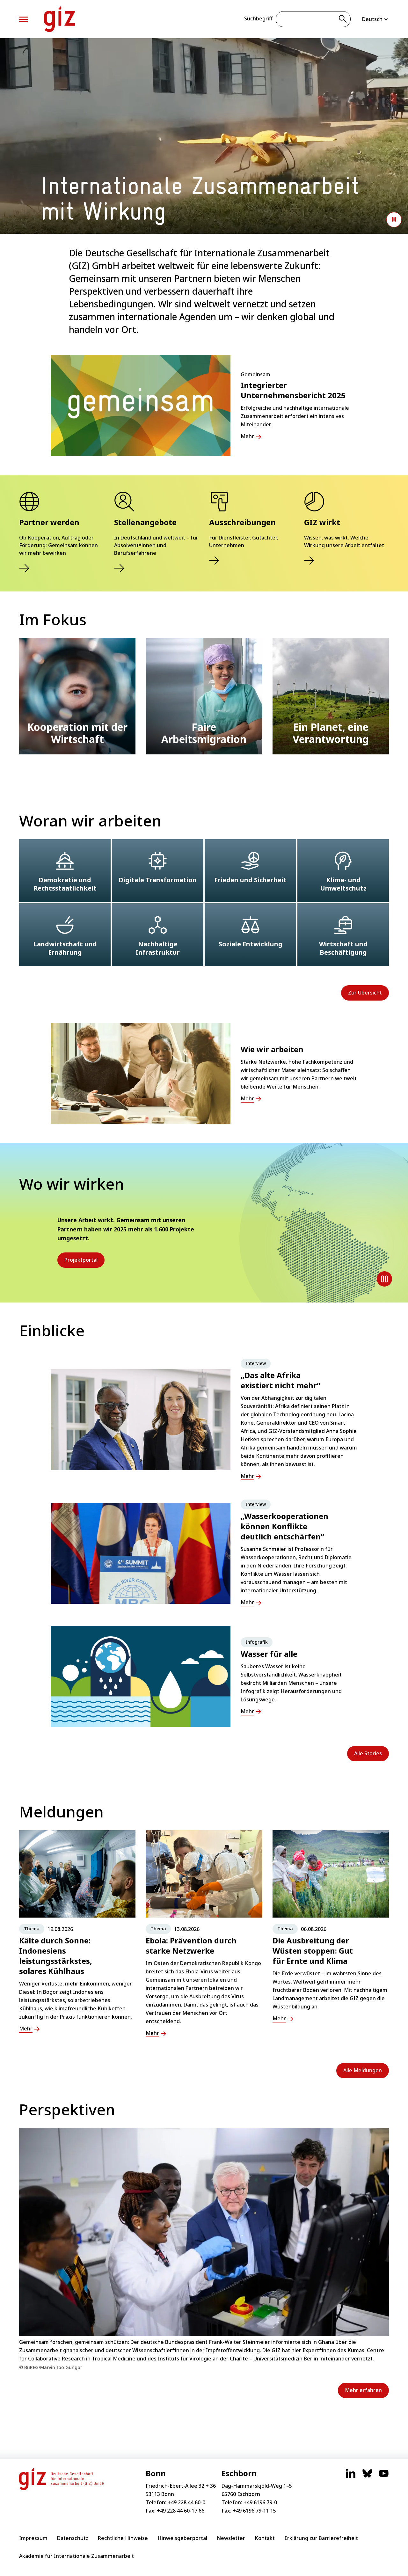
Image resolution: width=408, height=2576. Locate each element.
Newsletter (231, 2538)
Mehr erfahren (363, 2390)
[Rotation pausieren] (384, 1279)
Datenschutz (73, 2538)
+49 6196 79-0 (260, 2502)
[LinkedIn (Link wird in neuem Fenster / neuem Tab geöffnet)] (351, 2477)
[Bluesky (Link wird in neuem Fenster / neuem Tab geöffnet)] (367, 2477)
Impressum (33, 2538)
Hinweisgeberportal (182, 2538)
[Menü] (24, 19)
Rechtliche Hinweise (123, 2538)
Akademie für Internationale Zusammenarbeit (76, 2556)
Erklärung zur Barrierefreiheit (321, 2538)
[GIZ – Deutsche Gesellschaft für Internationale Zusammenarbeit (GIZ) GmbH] (60, 19)
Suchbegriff (258, 18)
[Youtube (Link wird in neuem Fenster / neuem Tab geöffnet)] (384, 2477)
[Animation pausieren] (394, 220)
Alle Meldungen (363, 2070)
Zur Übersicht (365, 993)
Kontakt (265, 2538)
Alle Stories (368, 1753)
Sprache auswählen (375, 19)
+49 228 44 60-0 (186, 2502)
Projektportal (81, 1260)
